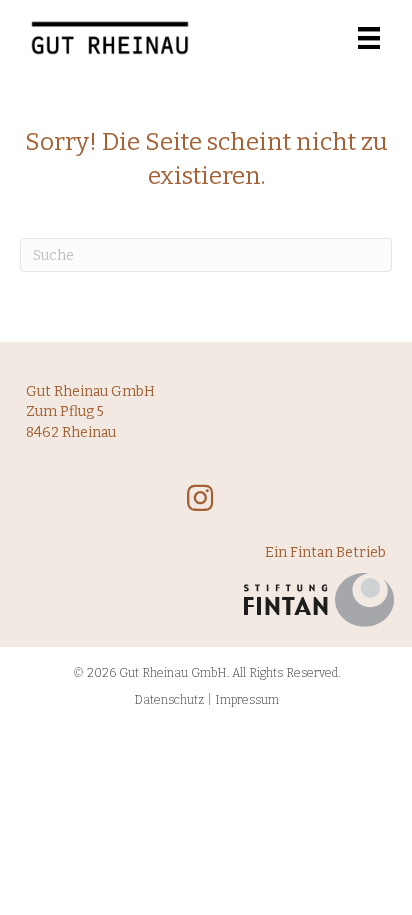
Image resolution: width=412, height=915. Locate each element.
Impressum (247, 700)
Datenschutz (169, 700)
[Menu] (369, 38)
